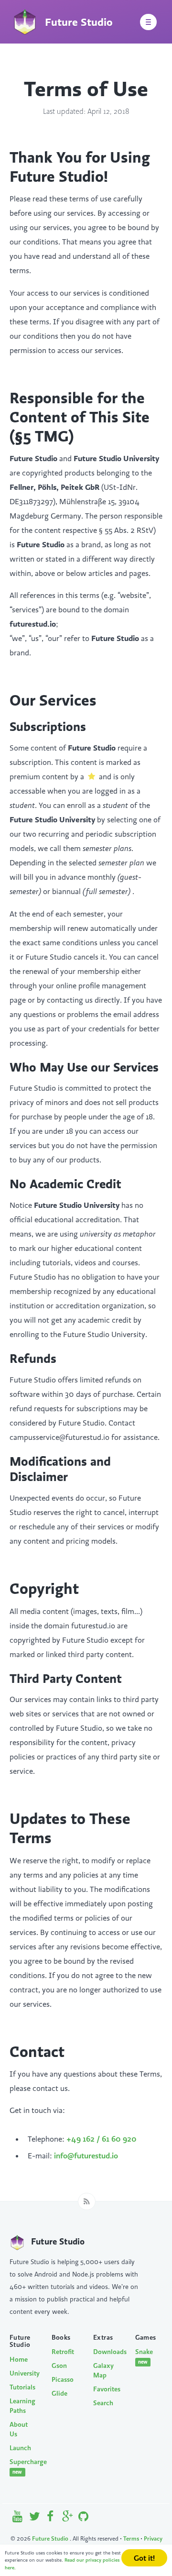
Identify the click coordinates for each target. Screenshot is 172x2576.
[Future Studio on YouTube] (18, 2518)
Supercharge (23, 2466)
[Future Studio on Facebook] (51, 2518)
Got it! (144, 2558)
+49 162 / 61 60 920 (102, 2139)
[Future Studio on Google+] (68, 2518)
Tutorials (22, 2387)
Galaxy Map (103, 2370)
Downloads (107, 2352)
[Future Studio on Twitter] (35, 2518)
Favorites (107, 2389)
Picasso (63, 2379)
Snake (144, 2356)
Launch (20, 2448)
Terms (131, 2538)
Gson (59, 2366)
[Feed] (87, 2201)
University (23, 2373)
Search (103, 2403)
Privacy (153, 2538)
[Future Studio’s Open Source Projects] (83, 2518)
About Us (19, 2429)
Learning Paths (22, 2406)
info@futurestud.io (86, 2156)
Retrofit (63, 2352)
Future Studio (51, 2538)
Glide (59, 2393)
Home (19, 2359)
